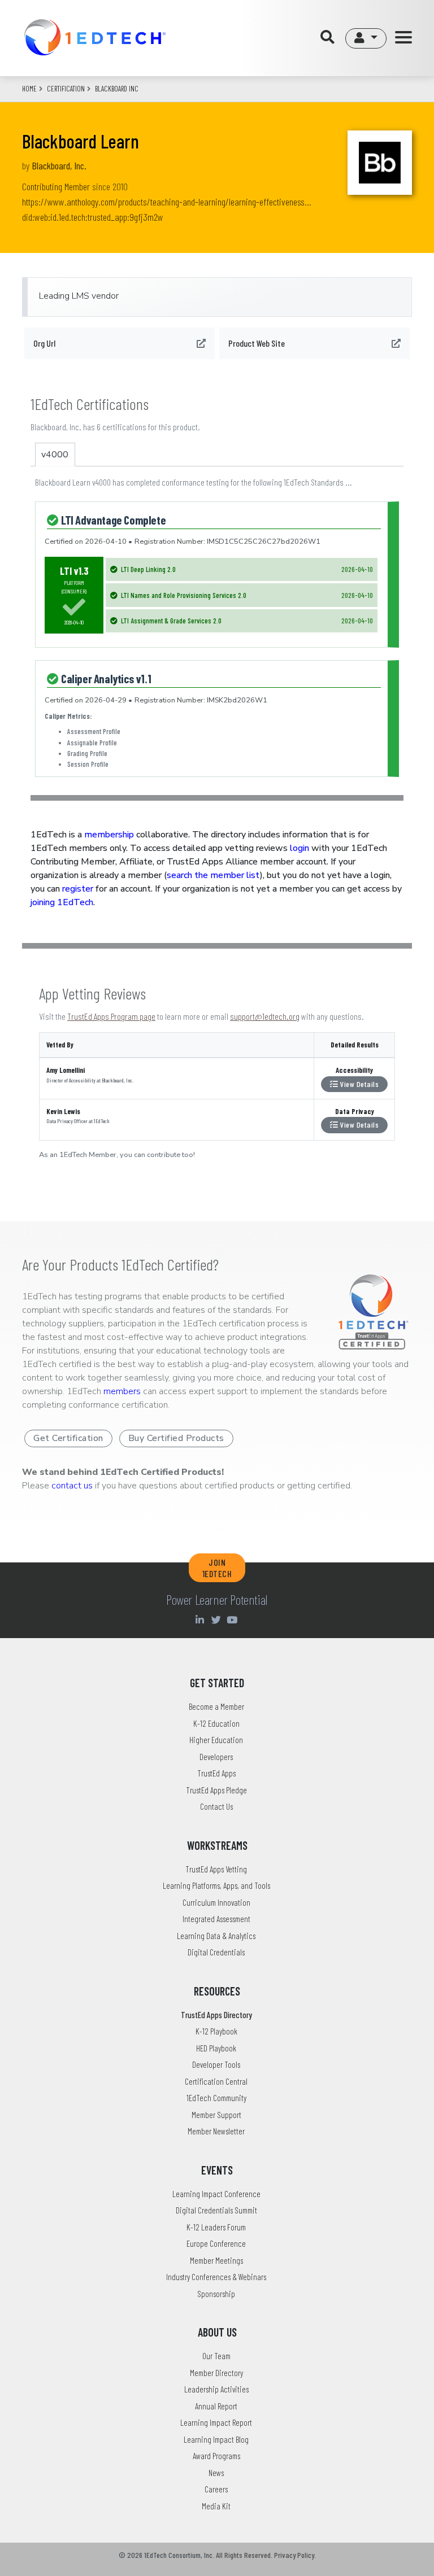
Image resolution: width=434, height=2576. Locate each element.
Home (29, 89)
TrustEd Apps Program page (111, 1016)
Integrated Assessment (216, 1919)
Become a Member (216, 1706)
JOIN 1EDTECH (217, 1568)
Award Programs (216, 2456)
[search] (330, 38)
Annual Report (216, 2406)
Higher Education (216, 1740)
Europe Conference (216, 2243)
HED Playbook (216, 2048)
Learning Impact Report (216, 2422)
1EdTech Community (216, 2098)
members (122, 1391)
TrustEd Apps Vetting (216, 1869)
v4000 (55, 455)
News (216, 2473)
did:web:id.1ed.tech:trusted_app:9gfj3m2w (93, 217)
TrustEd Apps (216, 1773)
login (300, 848)
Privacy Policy (294, 2555)
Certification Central (216, 2081)
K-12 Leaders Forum (216, 2227)
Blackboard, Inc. (59, 165)
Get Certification (68, 1438)
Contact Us (216, 1806)
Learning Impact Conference (216, 2194)
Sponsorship (216, 2294)
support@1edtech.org (265, 1016)
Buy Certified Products (176, 1438)
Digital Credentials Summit (216, 2210)
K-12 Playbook (216, 2031)
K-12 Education (216, 1723)
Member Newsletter (216, 2131)
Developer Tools (216, 2064)
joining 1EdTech (62, 902)
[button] (366, 38)
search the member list (213, 875)
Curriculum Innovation (216, 1902)
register (78, 889)
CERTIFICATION (66, 89)
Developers (216, 1757)
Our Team (216, 2356)
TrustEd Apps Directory (216, 2015)
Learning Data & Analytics (216, 1936)
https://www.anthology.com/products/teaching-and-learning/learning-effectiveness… (167, 202)
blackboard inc (117, 89)
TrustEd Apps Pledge (216, 1790)
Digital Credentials (216, 1952)
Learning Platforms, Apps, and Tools (216, 1885)
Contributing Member (56, 186)
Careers (216, 2489)
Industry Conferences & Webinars (216, 2277)
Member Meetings (216, 2260)
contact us (72, 1486)
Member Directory (216, 2373)
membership (109, 835)
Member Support (216, 2115)
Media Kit (216, 2506)
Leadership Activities (216, 2389)
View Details (359, 1084)
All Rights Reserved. (244, 2555)
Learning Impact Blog (216, 2439)
